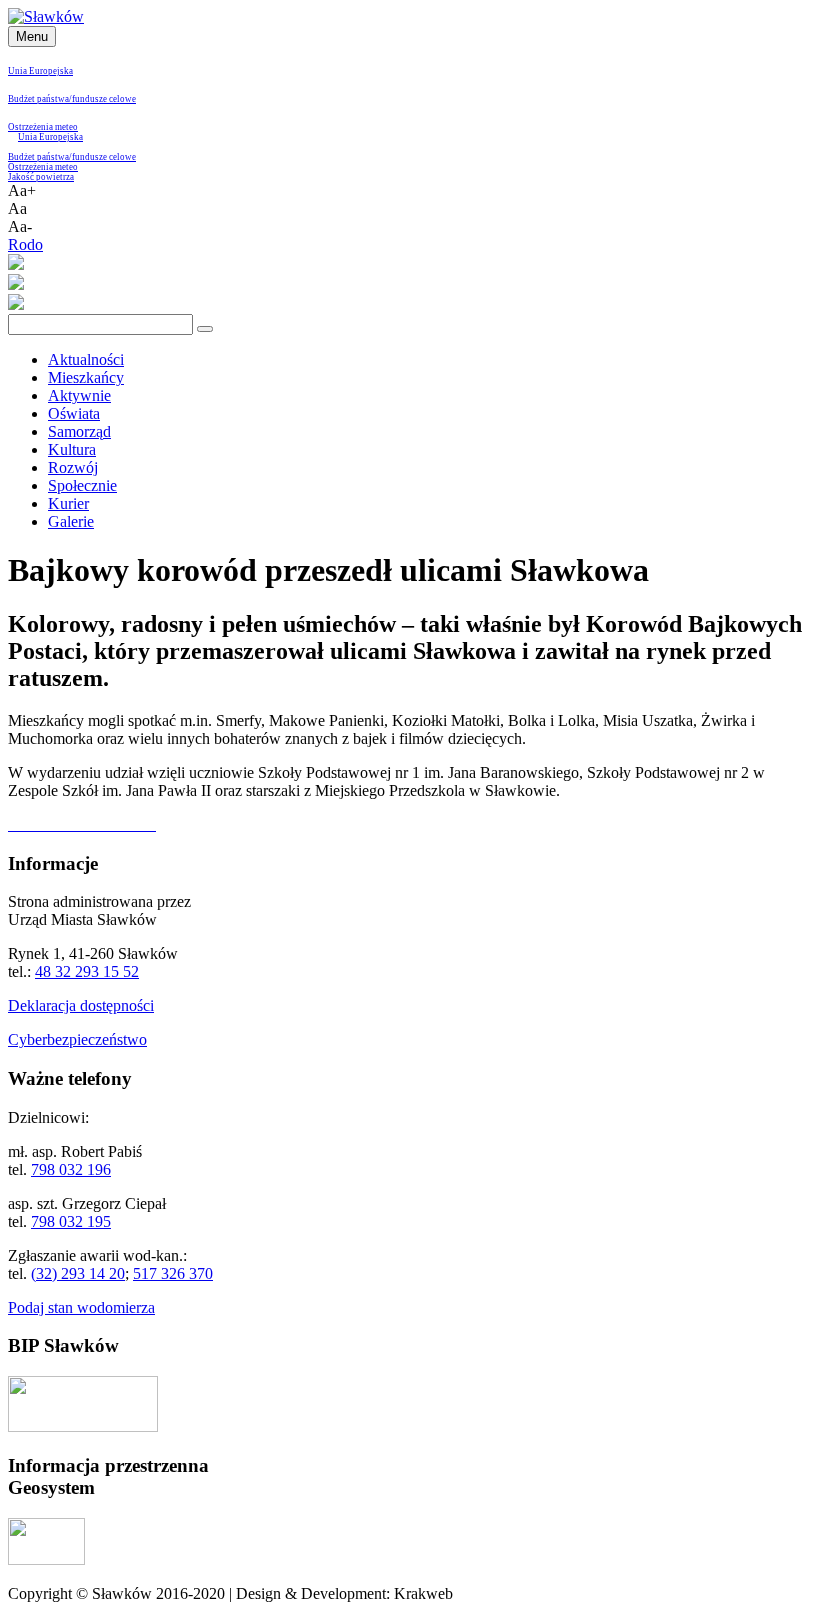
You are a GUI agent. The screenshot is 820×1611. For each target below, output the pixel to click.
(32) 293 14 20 (78, 1273)
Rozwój (73, 467)
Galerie (71, 521)
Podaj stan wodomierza (81, 1307)
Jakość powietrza (41, 177)
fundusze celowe (104, 99)
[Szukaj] (205, 329)
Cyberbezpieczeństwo (77, 1039)
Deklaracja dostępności (81, 1005)
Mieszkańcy (86, 377)
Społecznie (82, 485)
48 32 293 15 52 (87, 971)
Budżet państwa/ (40, 99)
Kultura (72, 449)
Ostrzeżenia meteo (43, 127)
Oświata (74, 413)
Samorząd (79, 431)
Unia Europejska (40, 71)
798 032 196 (71, 1169)
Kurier (68, 503)
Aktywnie (79, 395)
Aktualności (86, 359)
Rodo (25, 244)
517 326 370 (173, 1273)
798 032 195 (71, 1221)
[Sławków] (46, 16)
